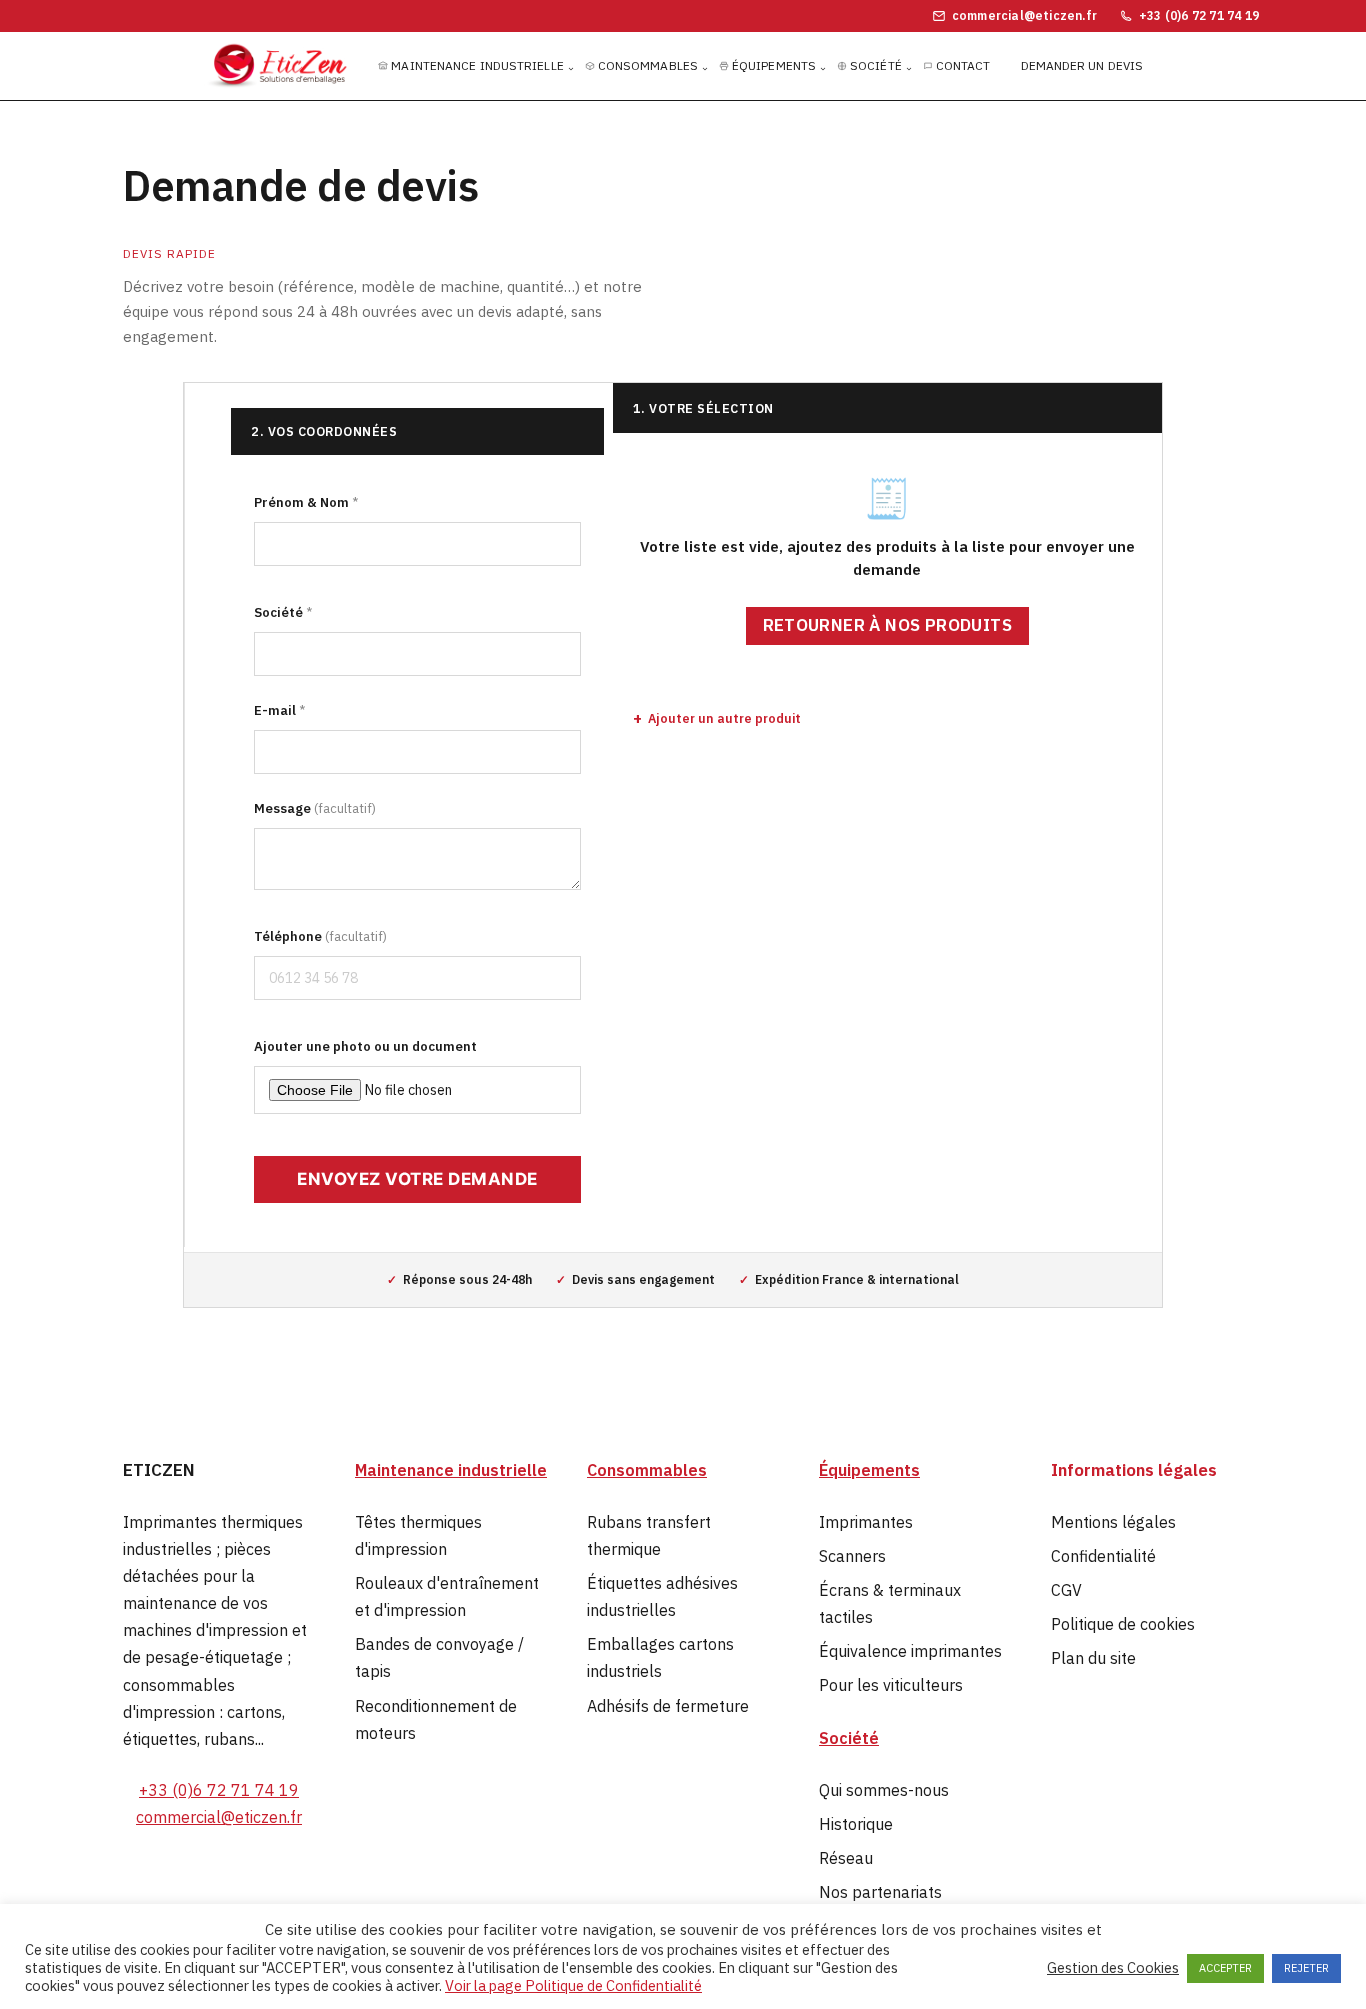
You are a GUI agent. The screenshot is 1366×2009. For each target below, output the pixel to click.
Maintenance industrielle (477, 65)
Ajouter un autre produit (724, 718)
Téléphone (320, 936)
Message (315, 808)
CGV (1066, 1590)
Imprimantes (866, 1522)
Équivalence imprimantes (910, 1651)
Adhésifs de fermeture (668, 1706)
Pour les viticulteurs (891, 1685)
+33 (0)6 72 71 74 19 (219, 1790)
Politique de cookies (1123, 1624)
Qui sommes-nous (884, 1790)
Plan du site (1093, 1658)
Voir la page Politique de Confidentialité (573, 1985)
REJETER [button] (1306, 1968)
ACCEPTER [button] (1225, 1968)
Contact (963, 65)
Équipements (774, 65)
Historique (856, 1824)
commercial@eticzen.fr (219, 1817)
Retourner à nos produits (888, 625)
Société (876, 65)
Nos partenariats (880, 1892)
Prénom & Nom (306, 502)
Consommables (648, 65)
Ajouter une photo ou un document (365, 1046)
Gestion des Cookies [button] (1113, 1968)
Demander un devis (1082, 65)
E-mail (279, 710)
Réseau (846, 1858)
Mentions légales (1113, 1522)
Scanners (852, 1556)
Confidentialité (1103, 1556)
